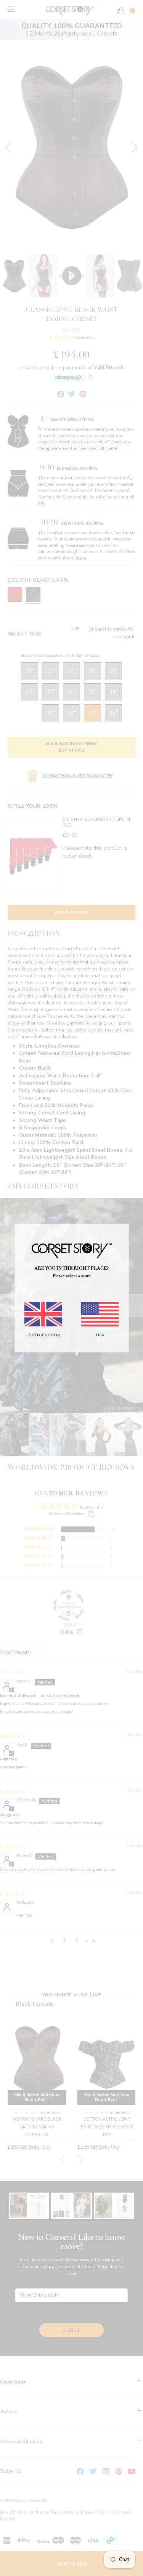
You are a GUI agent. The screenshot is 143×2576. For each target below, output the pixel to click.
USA (100, 1335)
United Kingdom (43, 1335)
